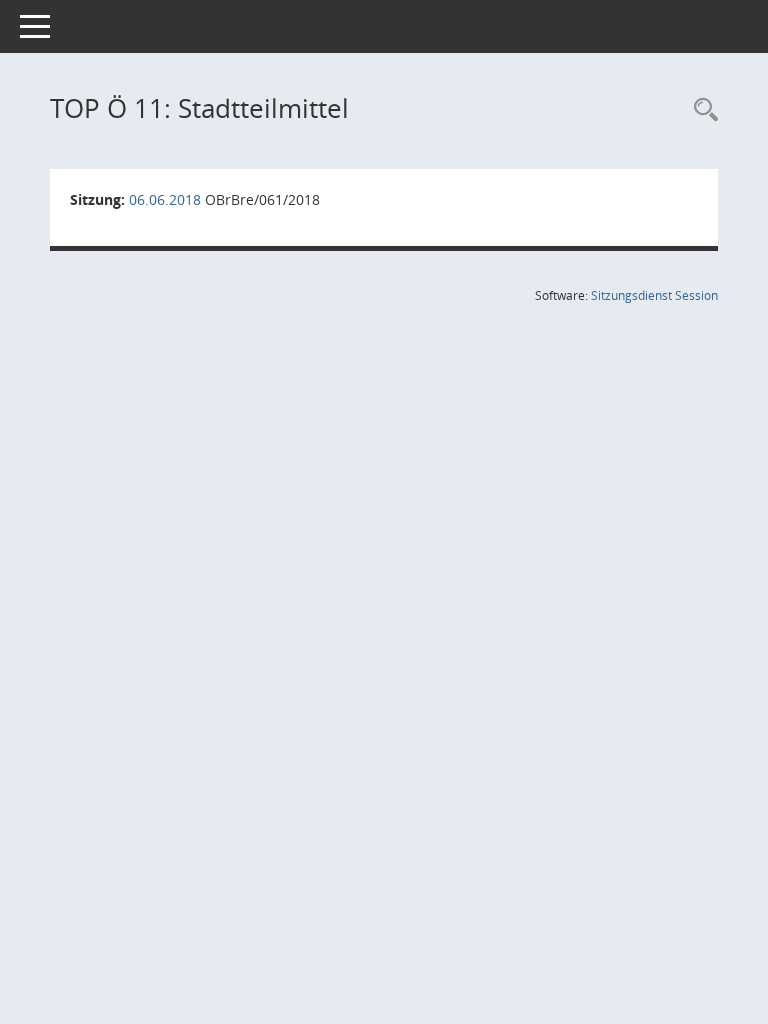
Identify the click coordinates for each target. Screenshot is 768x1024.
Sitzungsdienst (654, 295)
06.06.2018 (165, 199)
